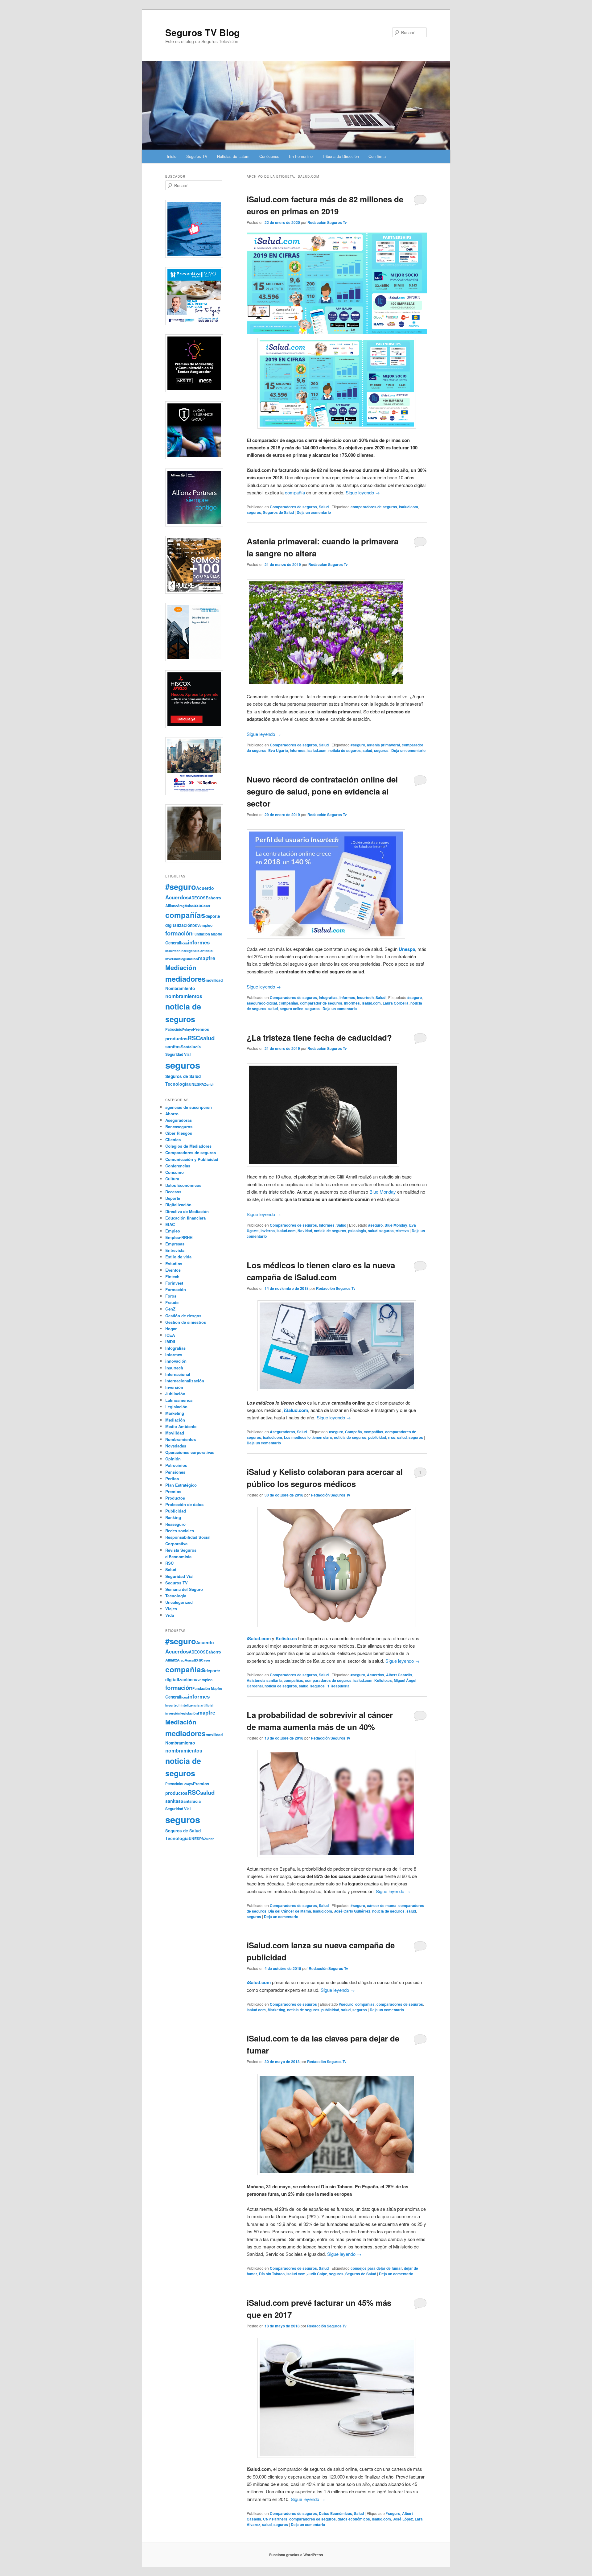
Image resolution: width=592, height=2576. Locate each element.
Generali (173, 943)
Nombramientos (181, 1439)
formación (179, 933)
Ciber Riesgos (179, 1133)
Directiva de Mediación (187, 1211)
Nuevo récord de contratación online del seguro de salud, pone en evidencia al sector (322, 791)
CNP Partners (275, 2519)
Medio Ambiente (181, 1426)
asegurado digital (262, 1003)
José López (403, 2519)
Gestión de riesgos (183, 1316)
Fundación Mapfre (207, 934)
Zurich (209, 1084)
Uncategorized (179, 1602)
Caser (206, 906)
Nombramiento (180, 988)
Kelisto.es (383, 1680)
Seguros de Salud (278, 512)
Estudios (174, 1263)
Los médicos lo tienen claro (308, 1437)
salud (367, 750)
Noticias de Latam (233, 156)
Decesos (173, 1192)
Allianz (171, 906)
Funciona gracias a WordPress (296, 2555)
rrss (392, 1437)
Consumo (175, 1172)
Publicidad (176, 1511)
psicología (357, 1231)
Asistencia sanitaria (264, 1680)
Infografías (328, 997)
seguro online (292, 1009)
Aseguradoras (282, 1432)
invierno (268, 1231)
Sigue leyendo (363, 492)
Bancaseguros (179, 1127)
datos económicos (354, 2519)
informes (298, 750)
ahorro (215, 898)
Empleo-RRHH (179, 1237)
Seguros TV (197, 156)
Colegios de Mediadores (188, 1146)
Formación (176, 1289)
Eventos (173, 1270)
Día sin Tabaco (272, 2274)
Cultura (172, 1179)
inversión (173, 959)
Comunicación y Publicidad (192, 1159)
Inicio (172, 156)
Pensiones (175, 1472)
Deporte (173, 1198)
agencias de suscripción (189, 1107)
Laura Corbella (396, 1003)
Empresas (175, 1244)
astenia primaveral (383, 745)
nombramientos (184, 996)
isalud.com (409, 507)
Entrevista (175, 1250)
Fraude (172, 1302)
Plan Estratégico (181, 1485)
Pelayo (188, 1029)
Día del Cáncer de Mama (290, 1911)
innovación (176, 1361)
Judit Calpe (317, 2274)
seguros (254, 512)
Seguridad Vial (178, 1054)
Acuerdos (376, 1675)
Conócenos (269, 156)
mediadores (185, 979)
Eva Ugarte (278, 750)
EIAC (170, 1224)
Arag (181, 906)
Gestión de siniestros (186, 1322)
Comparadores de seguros (293, 507)
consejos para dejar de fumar (376, 2268)
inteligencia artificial (197, 951)
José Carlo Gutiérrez (352, 1911)
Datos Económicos (335, 2513)
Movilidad (175, 1433)
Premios (201, 1029)
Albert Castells (399, 1675)
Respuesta (339, 1686)
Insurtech (365, 997)
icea (185, 943)
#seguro (358, 745)
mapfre (207, 958)
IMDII (170, 1342)
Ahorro (172, 1114)
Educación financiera (185, 1218)
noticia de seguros (345, 750)
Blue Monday (383, 1192)
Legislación (176, 1407)
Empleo (173, 1231)
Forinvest (174, 1283)
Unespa (407, 949)
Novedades (176, 1446)
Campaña (354, 1432)
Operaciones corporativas (190, 1452)
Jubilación (175, 1394)
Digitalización (178, 1205)
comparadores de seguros (374, 507)
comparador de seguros (321, 1003)
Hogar (171, 1329)
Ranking (173, 1517)
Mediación (181, 967)
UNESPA (196, 1084)
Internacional (178, 1374)
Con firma (377, 156)
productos (176, 1038)
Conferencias (178, 1166)
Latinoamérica (179, 1400)
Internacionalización (185, 1381)
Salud (324, 507)
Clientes (173, 1139)
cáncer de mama (382, 1905)
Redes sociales (180, 1531)
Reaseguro (175, 1524)
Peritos (172, 1478)
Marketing (276, 2010)
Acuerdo (205, 888)
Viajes (171, 1609)
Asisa (189, 906)
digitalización (179, 925)
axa (197, 905)
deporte (213, 916)
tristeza (402, 1231)
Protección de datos (184, 1504)
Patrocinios (176, 1465)
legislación (189, 959)
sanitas (173, 1046)
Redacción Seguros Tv (327, 222)
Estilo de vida (178, 1257)
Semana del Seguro (184, 1589)
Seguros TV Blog (202, 32)
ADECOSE (199, 898)
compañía (295, 492)
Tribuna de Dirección (341, 156)
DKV (196, 925)
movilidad (214, 980)
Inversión (174, 1387)
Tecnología (177, 1084)
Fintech (172, 1276)
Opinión (173, 1459)
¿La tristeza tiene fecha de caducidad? (319, 1037)
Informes (347, 997)
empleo (206, 925)
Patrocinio (174, 1029)
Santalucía (191, 1047)
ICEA (170, 1335)
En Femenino (301, 156)
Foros (171, 1296)
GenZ (170, 1309)
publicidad (377, 1437)
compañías (288, 1003)
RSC (194, 1038)
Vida (170, 1615)
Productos (175, 1498)
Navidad (305, 1231)
